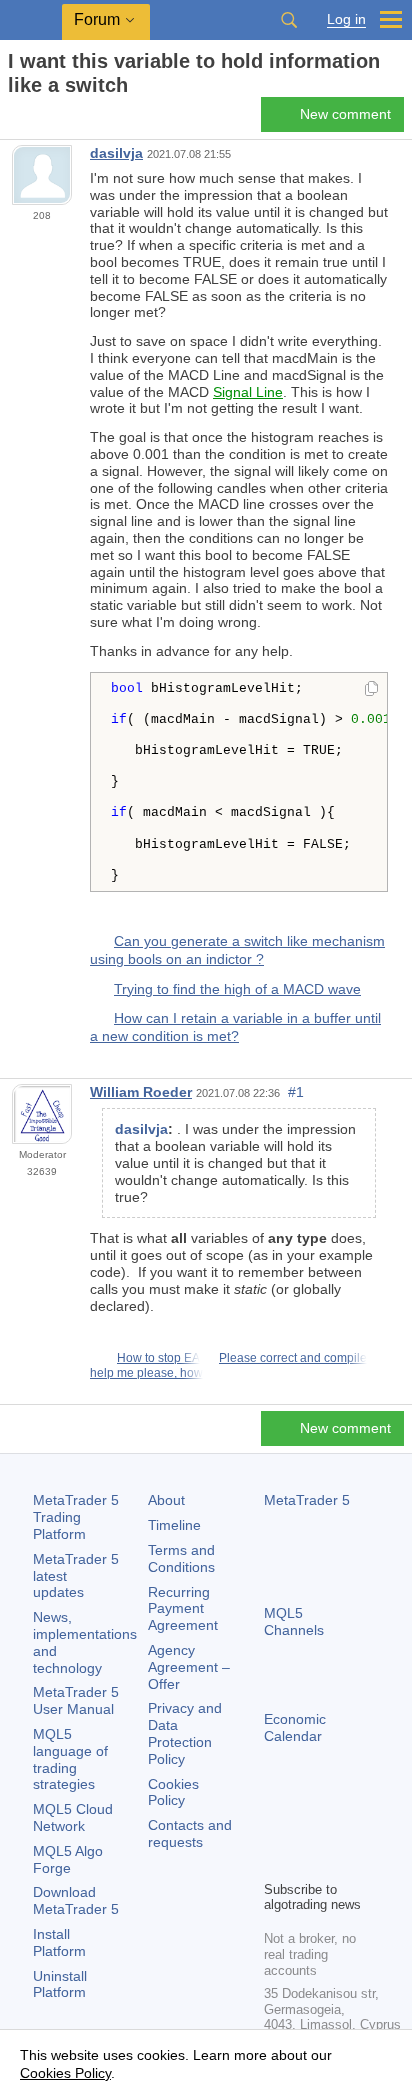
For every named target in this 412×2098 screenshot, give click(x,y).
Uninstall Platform (60, 1984)
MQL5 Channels (294, 1621)
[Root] (14, 120)
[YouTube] (276, 1862)
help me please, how (146, 1373)
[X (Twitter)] (340, 1830)
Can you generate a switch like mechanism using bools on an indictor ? (237, 950)
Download (76, 1900)
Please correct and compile (293, 1358)
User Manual (76, 1700)
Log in (346, 19)
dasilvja (116, 153)
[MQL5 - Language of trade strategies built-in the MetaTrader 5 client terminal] (31, 20)
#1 (296, 1092)
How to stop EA (158, 1358)
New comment (345, 114)
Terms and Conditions (181, 1558)
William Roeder (141, 1092)
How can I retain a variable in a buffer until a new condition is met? (235, 1027)
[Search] (289, 20)
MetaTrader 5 (307, 1500)
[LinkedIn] (308, 1862)
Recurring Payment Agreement (183, 1609)
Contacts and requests (190, 1833)
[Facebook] (276, 1830)
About (166, 1500)
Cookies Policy (173, 1792)
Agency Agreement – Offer (189, 1667)
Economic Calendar (295, 1727)
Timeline (174, 1525)
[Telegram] (308, 1830)
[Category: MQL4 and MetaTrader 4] (38, 120)
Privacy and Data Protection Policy (185, 1733)
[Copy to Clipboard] (371, 690)
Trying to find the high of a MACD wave (237, 989)
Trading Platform (76, 1517)
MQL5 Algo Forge (68, 1859)
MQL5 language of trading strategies (70, 1759)
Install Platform (59, 1942)
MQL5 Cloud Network (73, 1817)
